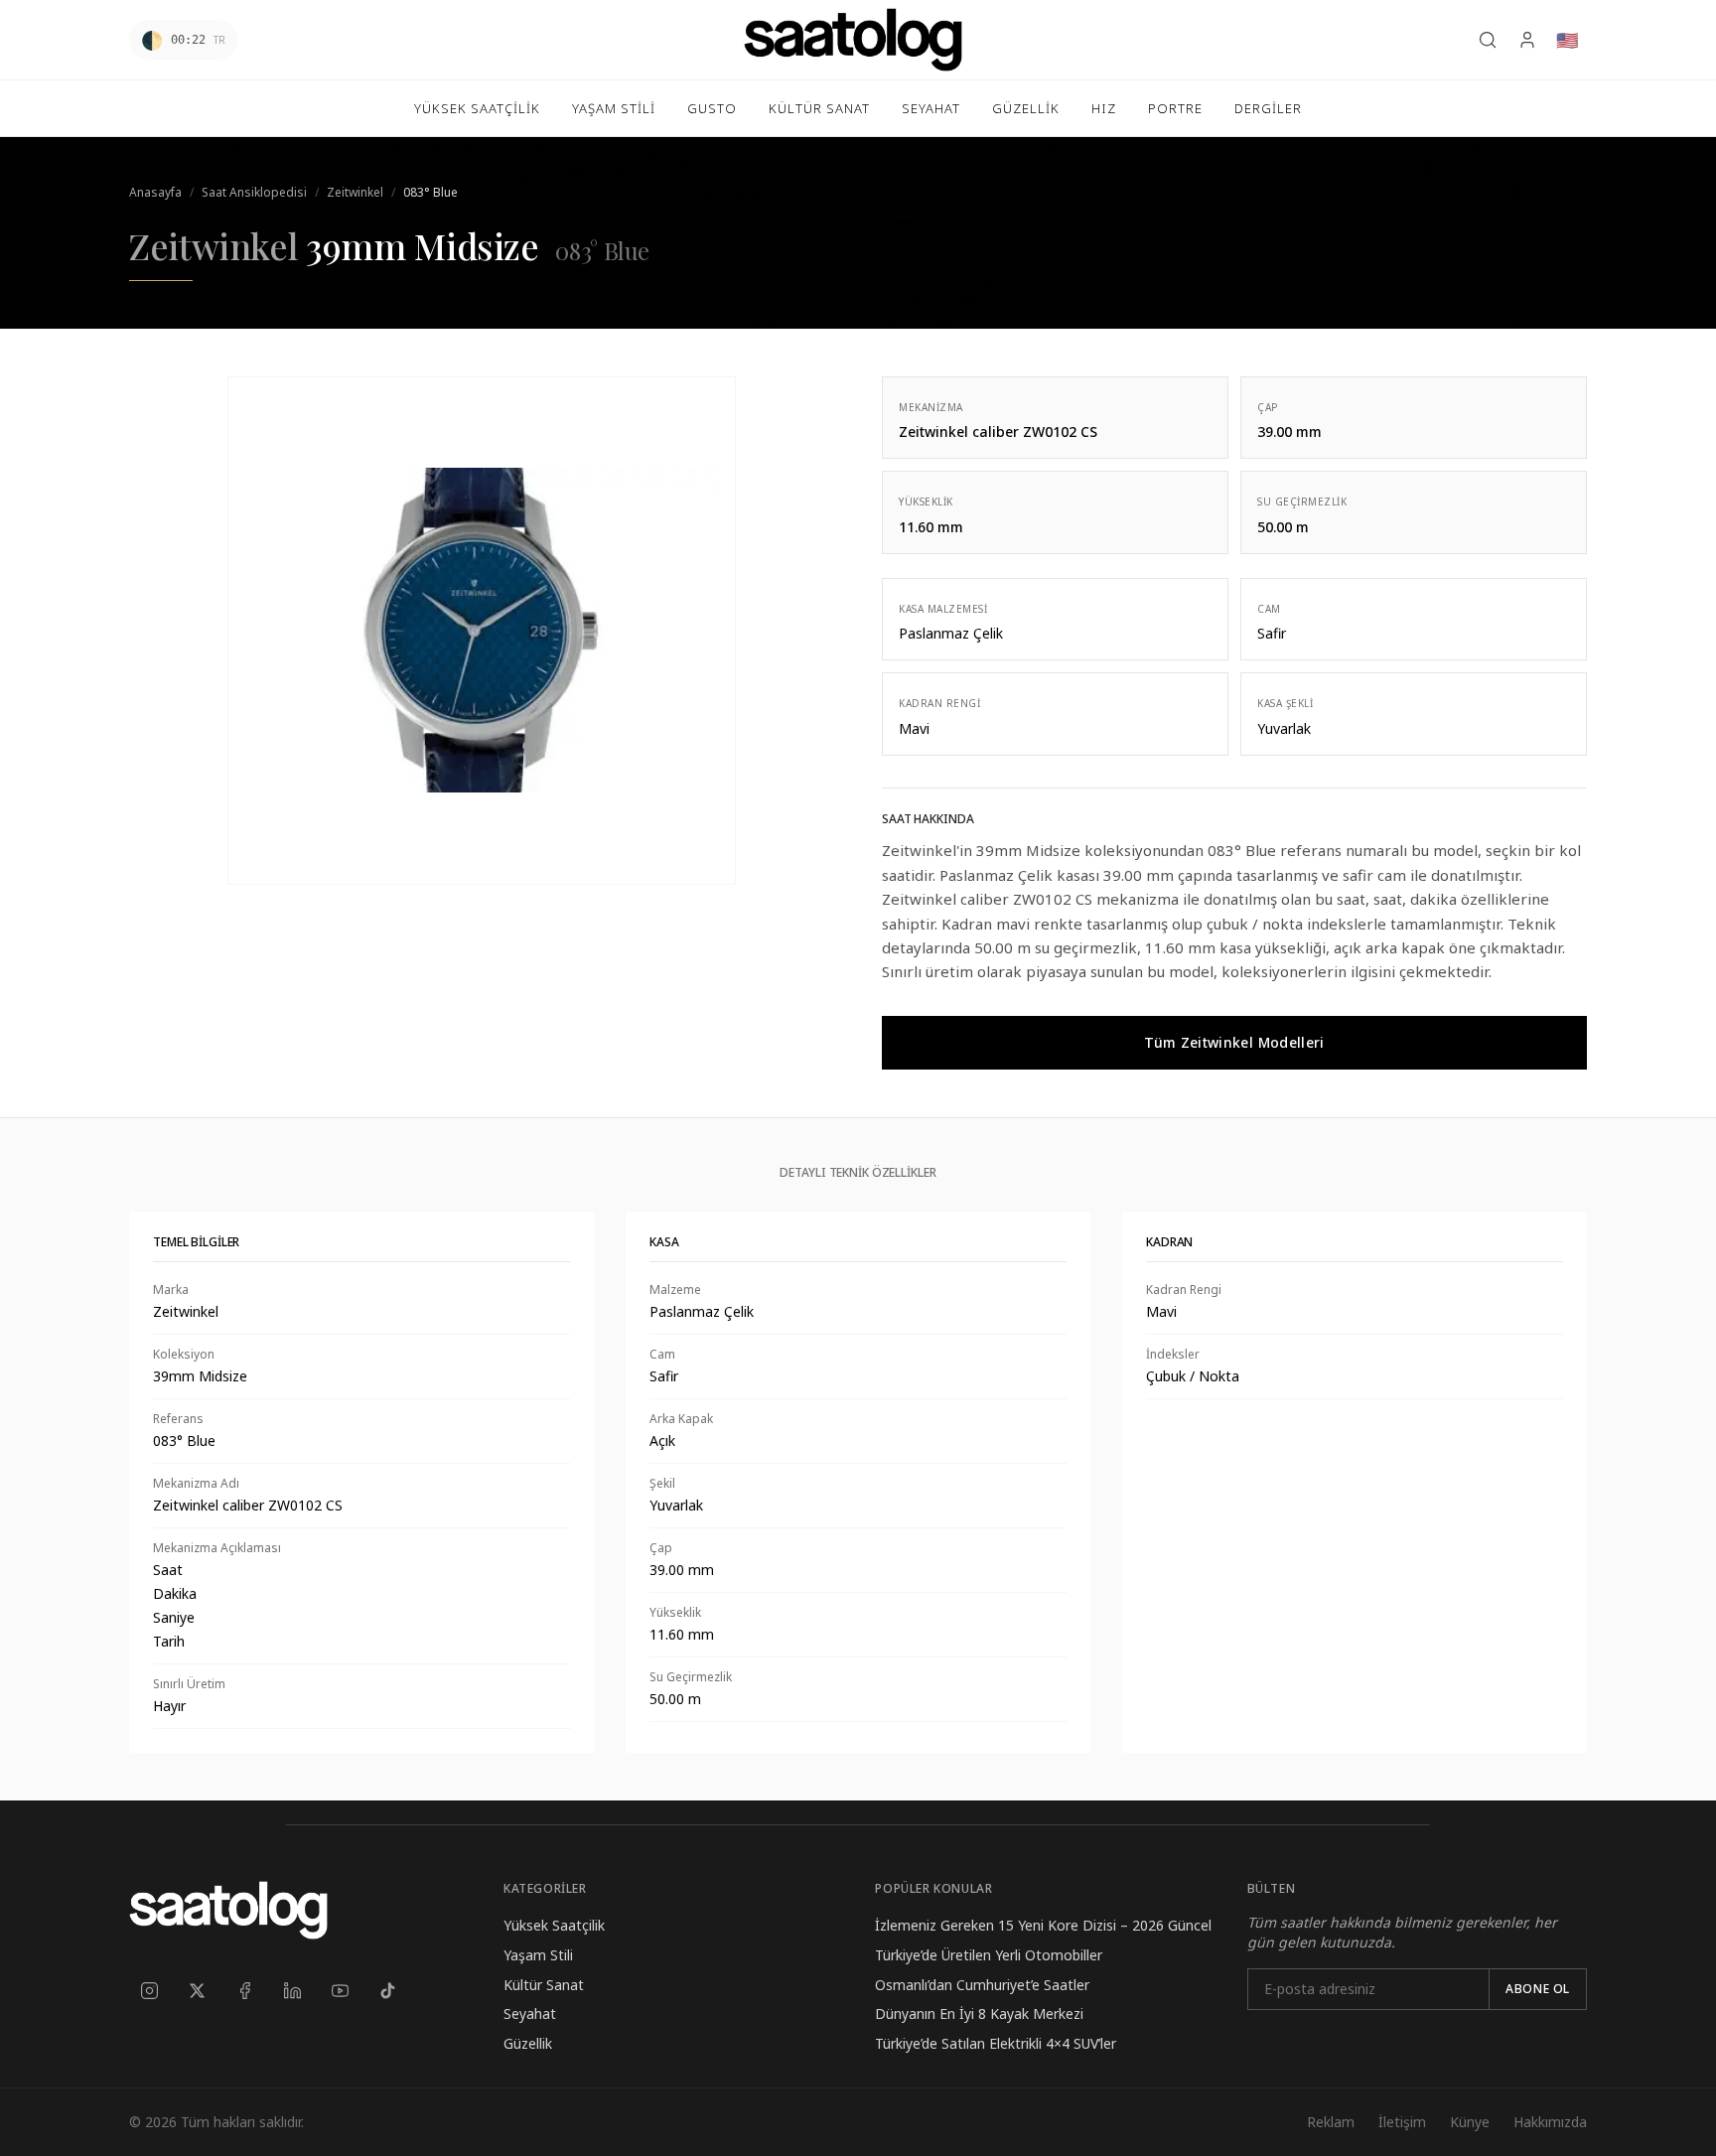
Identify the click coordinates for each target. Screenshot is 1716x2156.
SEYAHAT (931, 108)
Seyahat (530, 2013)
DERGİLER (1268, 108)
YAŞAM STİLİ (614, 108)
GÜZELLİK (1026, 108)
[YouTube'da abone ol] (340, 1991)
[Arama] (1488, 40)
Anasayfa (155, 192)
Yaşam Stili (538, 1955)
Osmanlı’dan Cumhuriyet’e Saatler (982, 1985)
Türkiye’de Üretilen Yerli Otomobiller (989, 1955)
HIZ (1104, 108)
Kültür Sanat (544, 1985)
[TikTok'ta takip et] (387, 1991)
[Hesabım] (1527, 40)
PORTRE (1175, 108)
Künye (1470, 2122)
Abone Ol (1538, 1989)
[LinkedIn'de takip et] (292, 1991)
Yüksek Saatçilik (554, 1925)
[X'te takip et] (197, 1991)
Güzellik (528, 2043)
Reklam (1331, 2122)
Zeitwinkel (355, 192)
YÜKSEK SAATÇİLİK (477, 108)
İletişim (1402, 2122)
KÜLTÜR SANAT (819, 108)
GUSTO (712, 108)
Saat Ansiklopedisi (254, 192)
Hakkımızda (1550, 2122)
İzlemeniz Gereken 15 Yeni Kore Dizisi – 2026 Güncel (1043, 1925)
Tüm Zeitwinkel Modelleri (1234, 1042)
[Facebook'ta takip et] (244, 1991)
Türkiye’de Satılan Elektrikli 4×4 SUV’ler (996, 2043)
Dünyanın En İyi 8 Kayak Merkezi (979, 2013)
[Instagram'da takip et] (149, 1991)
